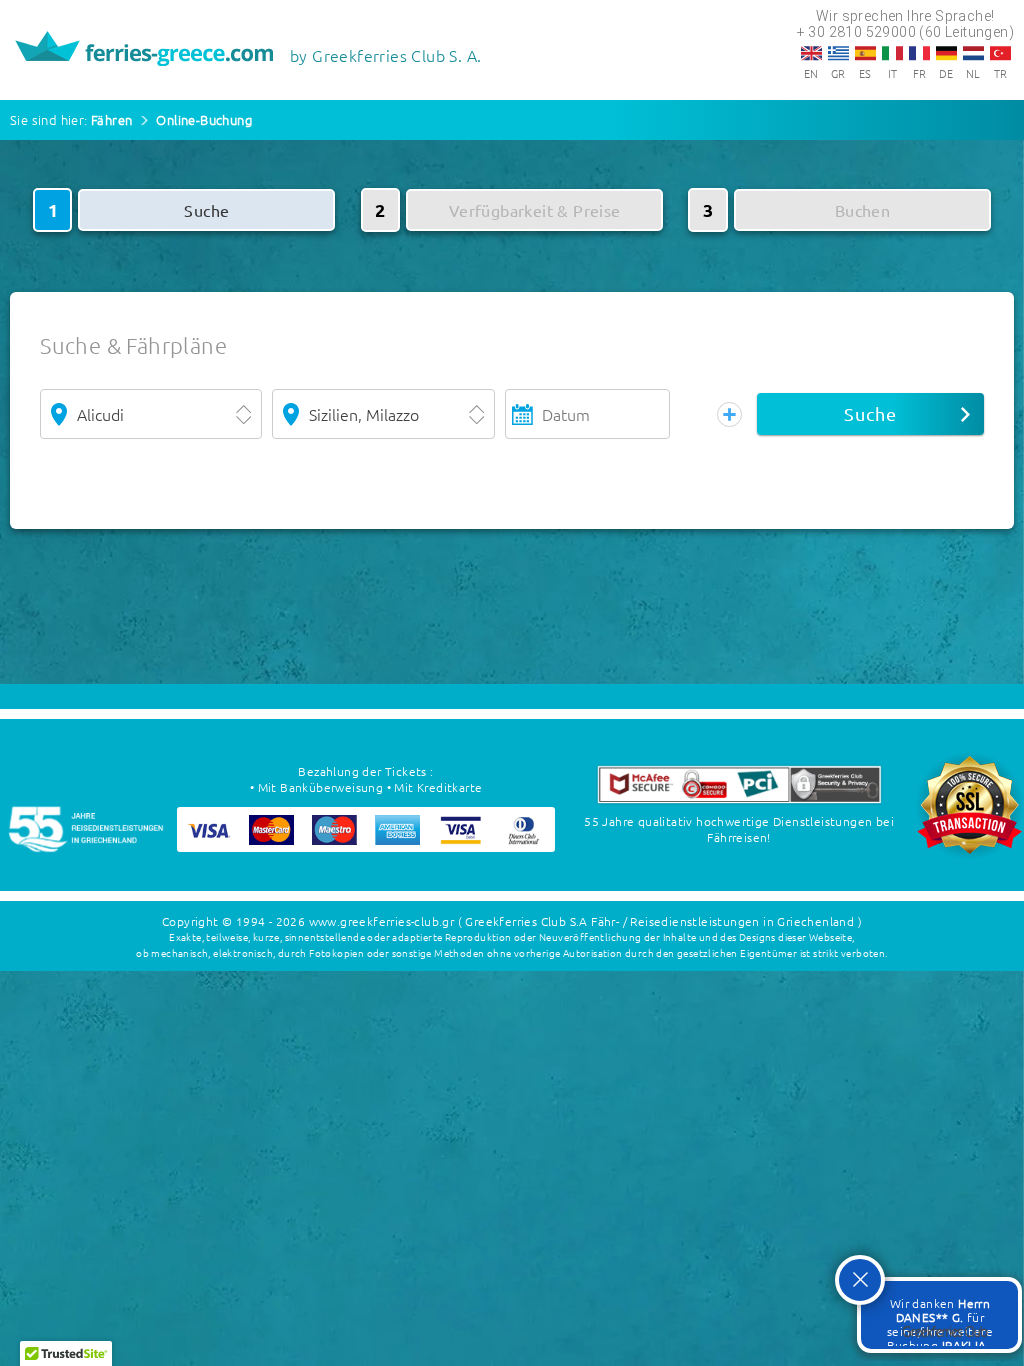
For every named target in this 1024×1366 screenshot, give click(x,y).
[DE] (946, 53)
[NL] (973, 53)
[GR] (838, 53)
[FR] (919, 53)
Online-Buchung (204, 119)
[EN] (811, 53)
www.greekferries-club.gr (382, 921)
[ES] (865, 53)
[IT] (892, 53)
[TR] (1000, 53)
